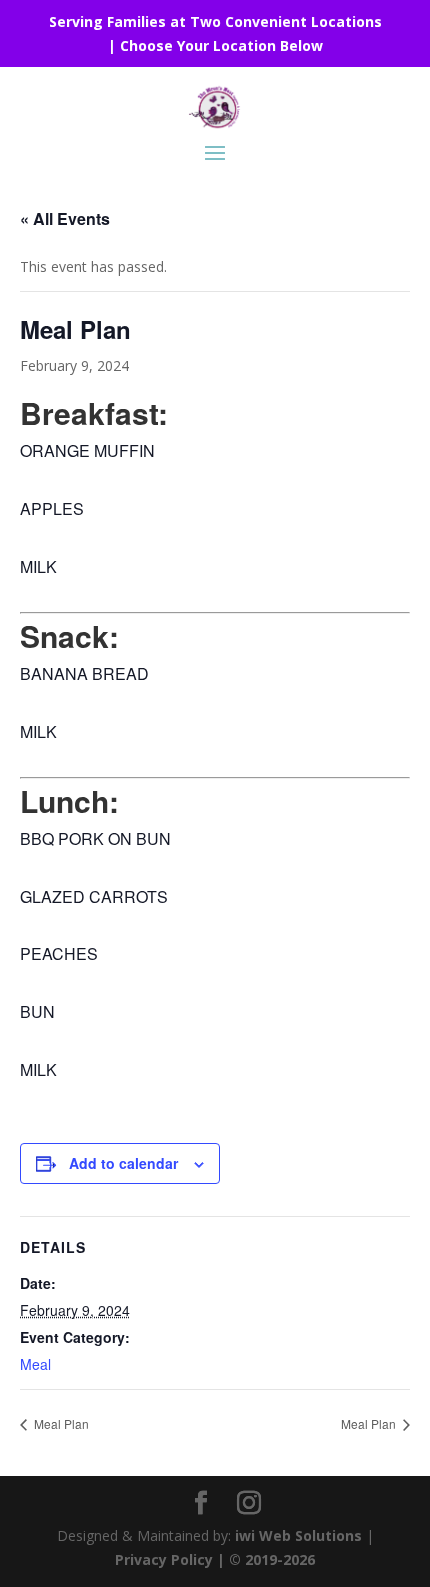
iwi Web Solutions (298, 1535)
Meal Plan (60, 1423)
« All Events (65, 218)
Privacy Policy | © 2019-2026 (215, 1559)
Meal (35, 1364)
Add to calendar (123, 1163)
